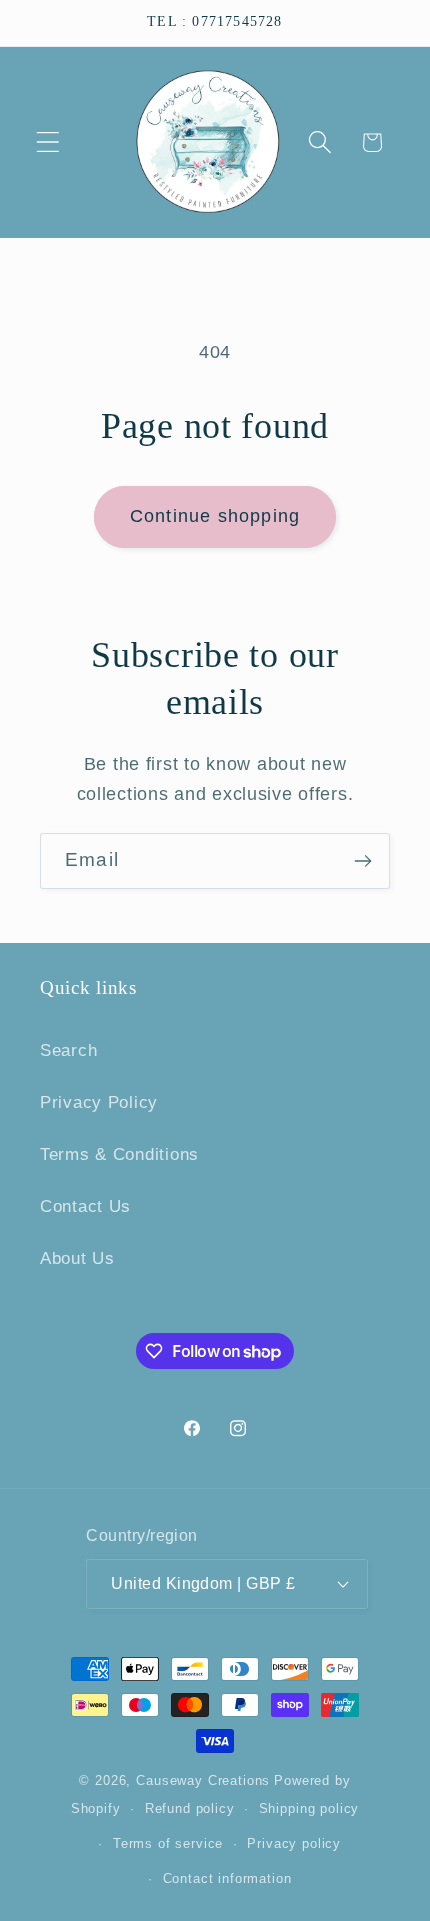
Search (68, 1050)
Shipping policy (309, 1808)
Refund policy (190, 1808)
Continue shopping (215, 516)
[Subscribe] (362, 861)
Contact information (227, 1878)
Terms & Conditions (119, 1154)
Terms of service (168, 1843)
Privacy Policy (99, 1102)
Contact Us (85, 1206)
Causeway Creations (203, 1780)
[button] (48, 142)
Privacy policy (294, 1843)
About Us (77, 1258)
